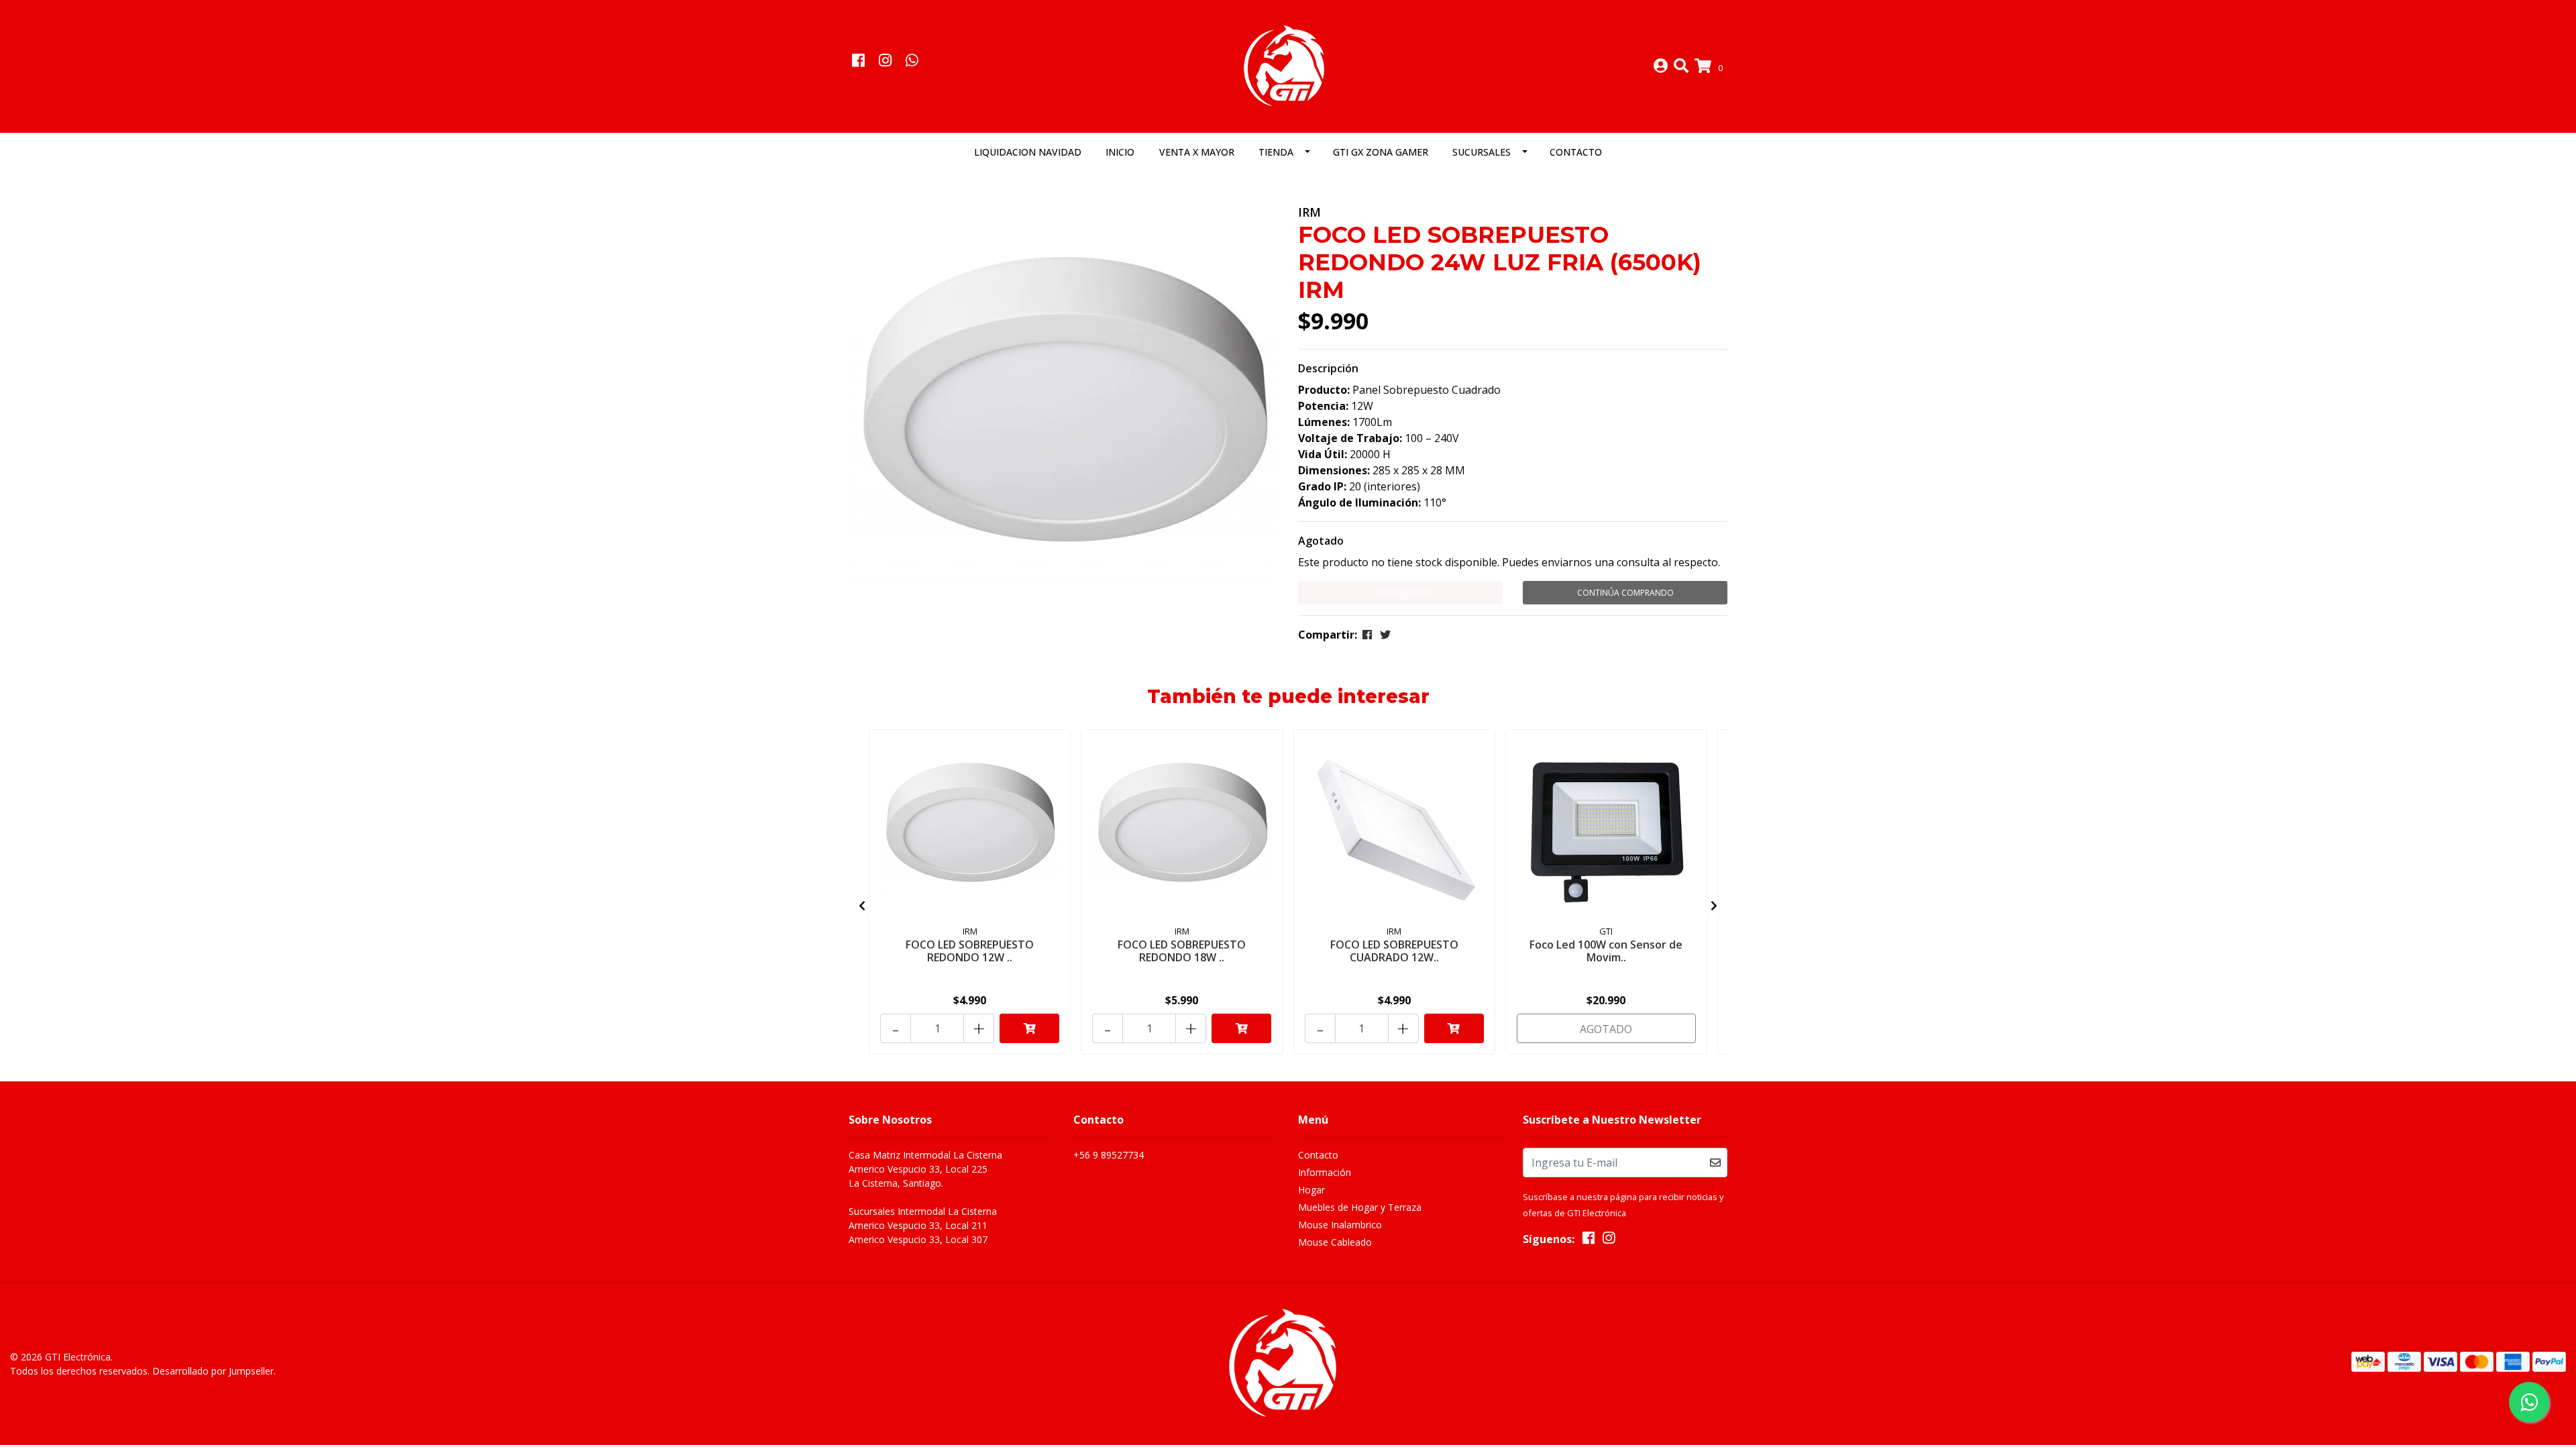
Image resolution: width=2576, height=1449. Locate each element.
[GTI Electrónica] (1288, 65)
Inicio (1120, 152)
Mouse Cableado (1335, 1242)
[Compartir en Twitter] (1385, 635)
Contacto (1576, 152)
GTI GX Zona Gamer (1381, 152)
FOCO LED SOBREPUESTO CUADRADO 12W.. (1394, 951)
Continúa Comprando (1625, 593)
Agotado (1321, 541)
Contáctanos (1401, 593)
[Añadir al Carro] (1029, 1028)
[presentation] (862, 906)
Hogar (1311, 1190)
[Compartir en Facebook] (1367, 635)
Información (1325, 1172)
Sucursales (1482, 152)
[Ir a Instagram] (885, 62)
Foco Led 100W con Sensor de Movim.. (1606, 951)
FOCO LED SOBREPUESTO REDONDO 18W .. (1182, 951)
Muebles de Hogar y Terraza (1360, 1207)
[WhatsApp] (912, 62)
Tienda (1276, 152)
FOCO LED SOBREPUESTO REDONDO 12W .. (970, 951)
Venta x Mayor (1197, 152)
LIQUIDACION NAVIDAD (1028, 152)
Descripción (1328, 368)
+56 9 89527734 (1109, 1155)
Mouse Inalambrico (1340, 1225)
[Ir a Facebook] (858, 62)
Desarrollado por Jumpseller (213, 1371)
